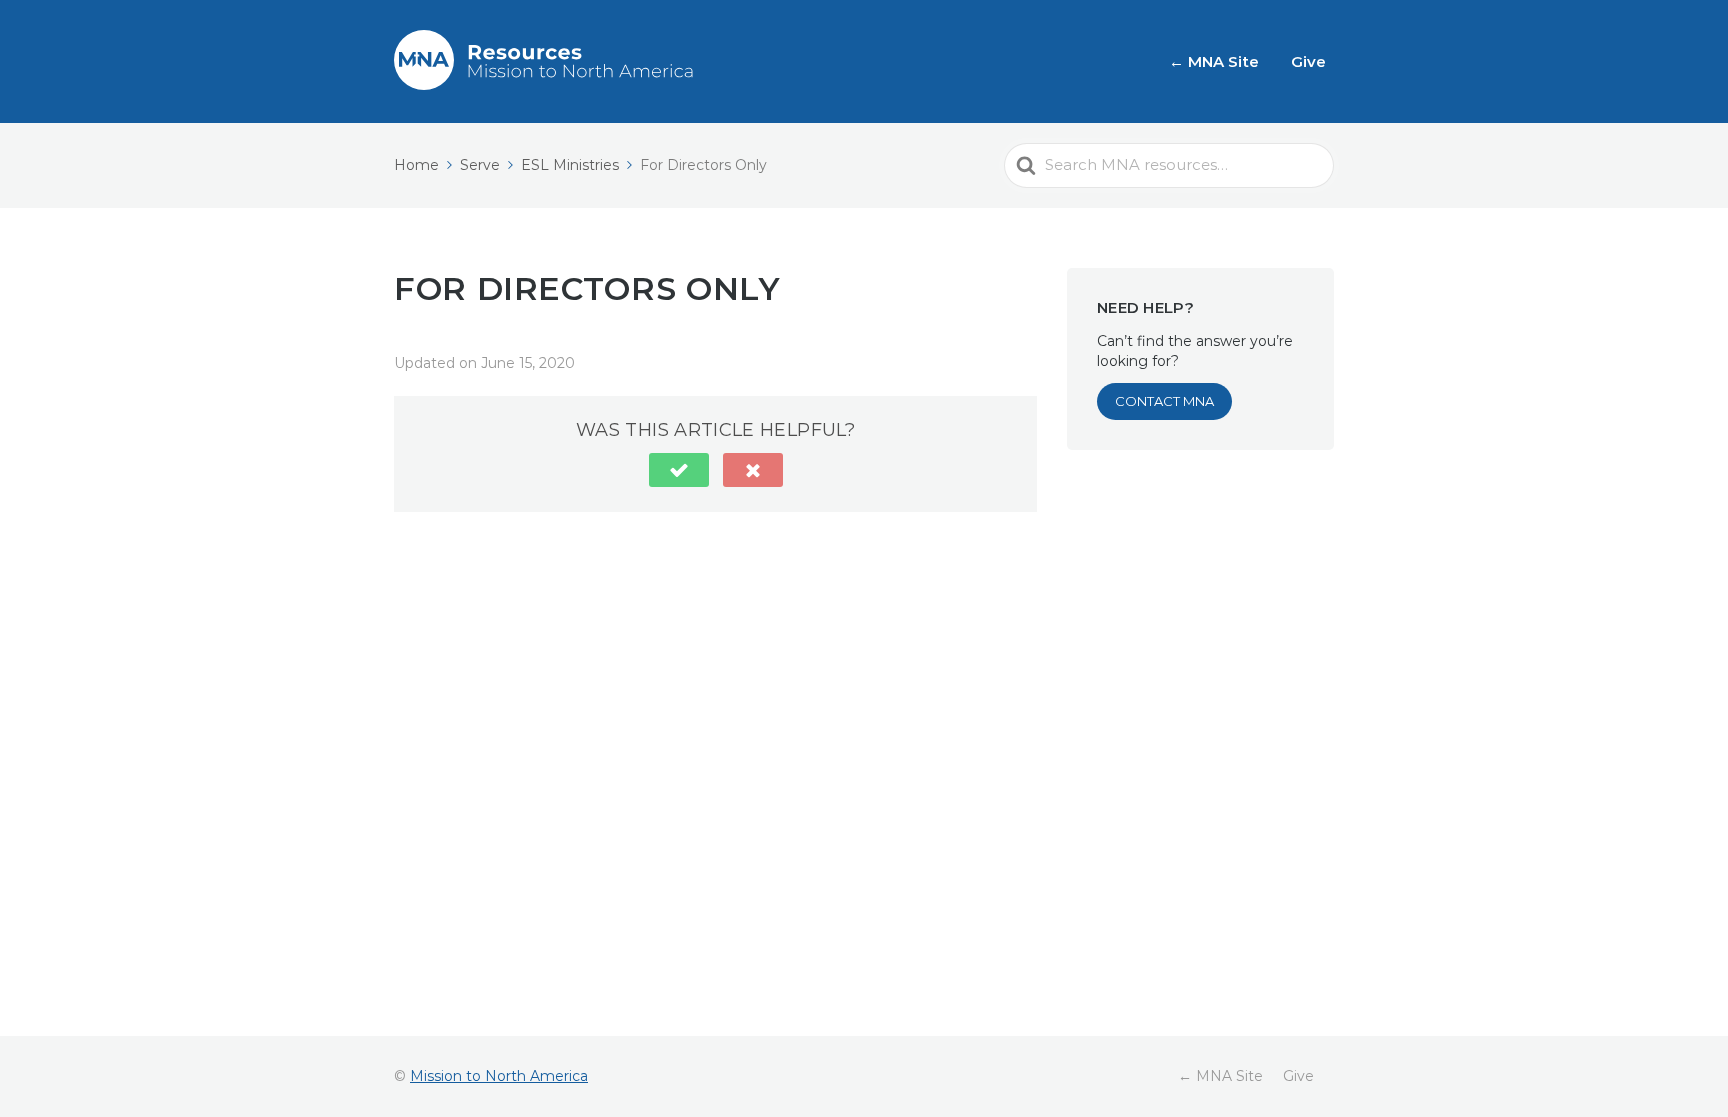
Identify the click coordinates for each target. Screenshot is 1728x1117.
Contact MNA (1164, 401)
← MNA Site (1214, 61)
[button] (679, 470)
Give (1308, 61)
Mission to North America (499, 1076)
